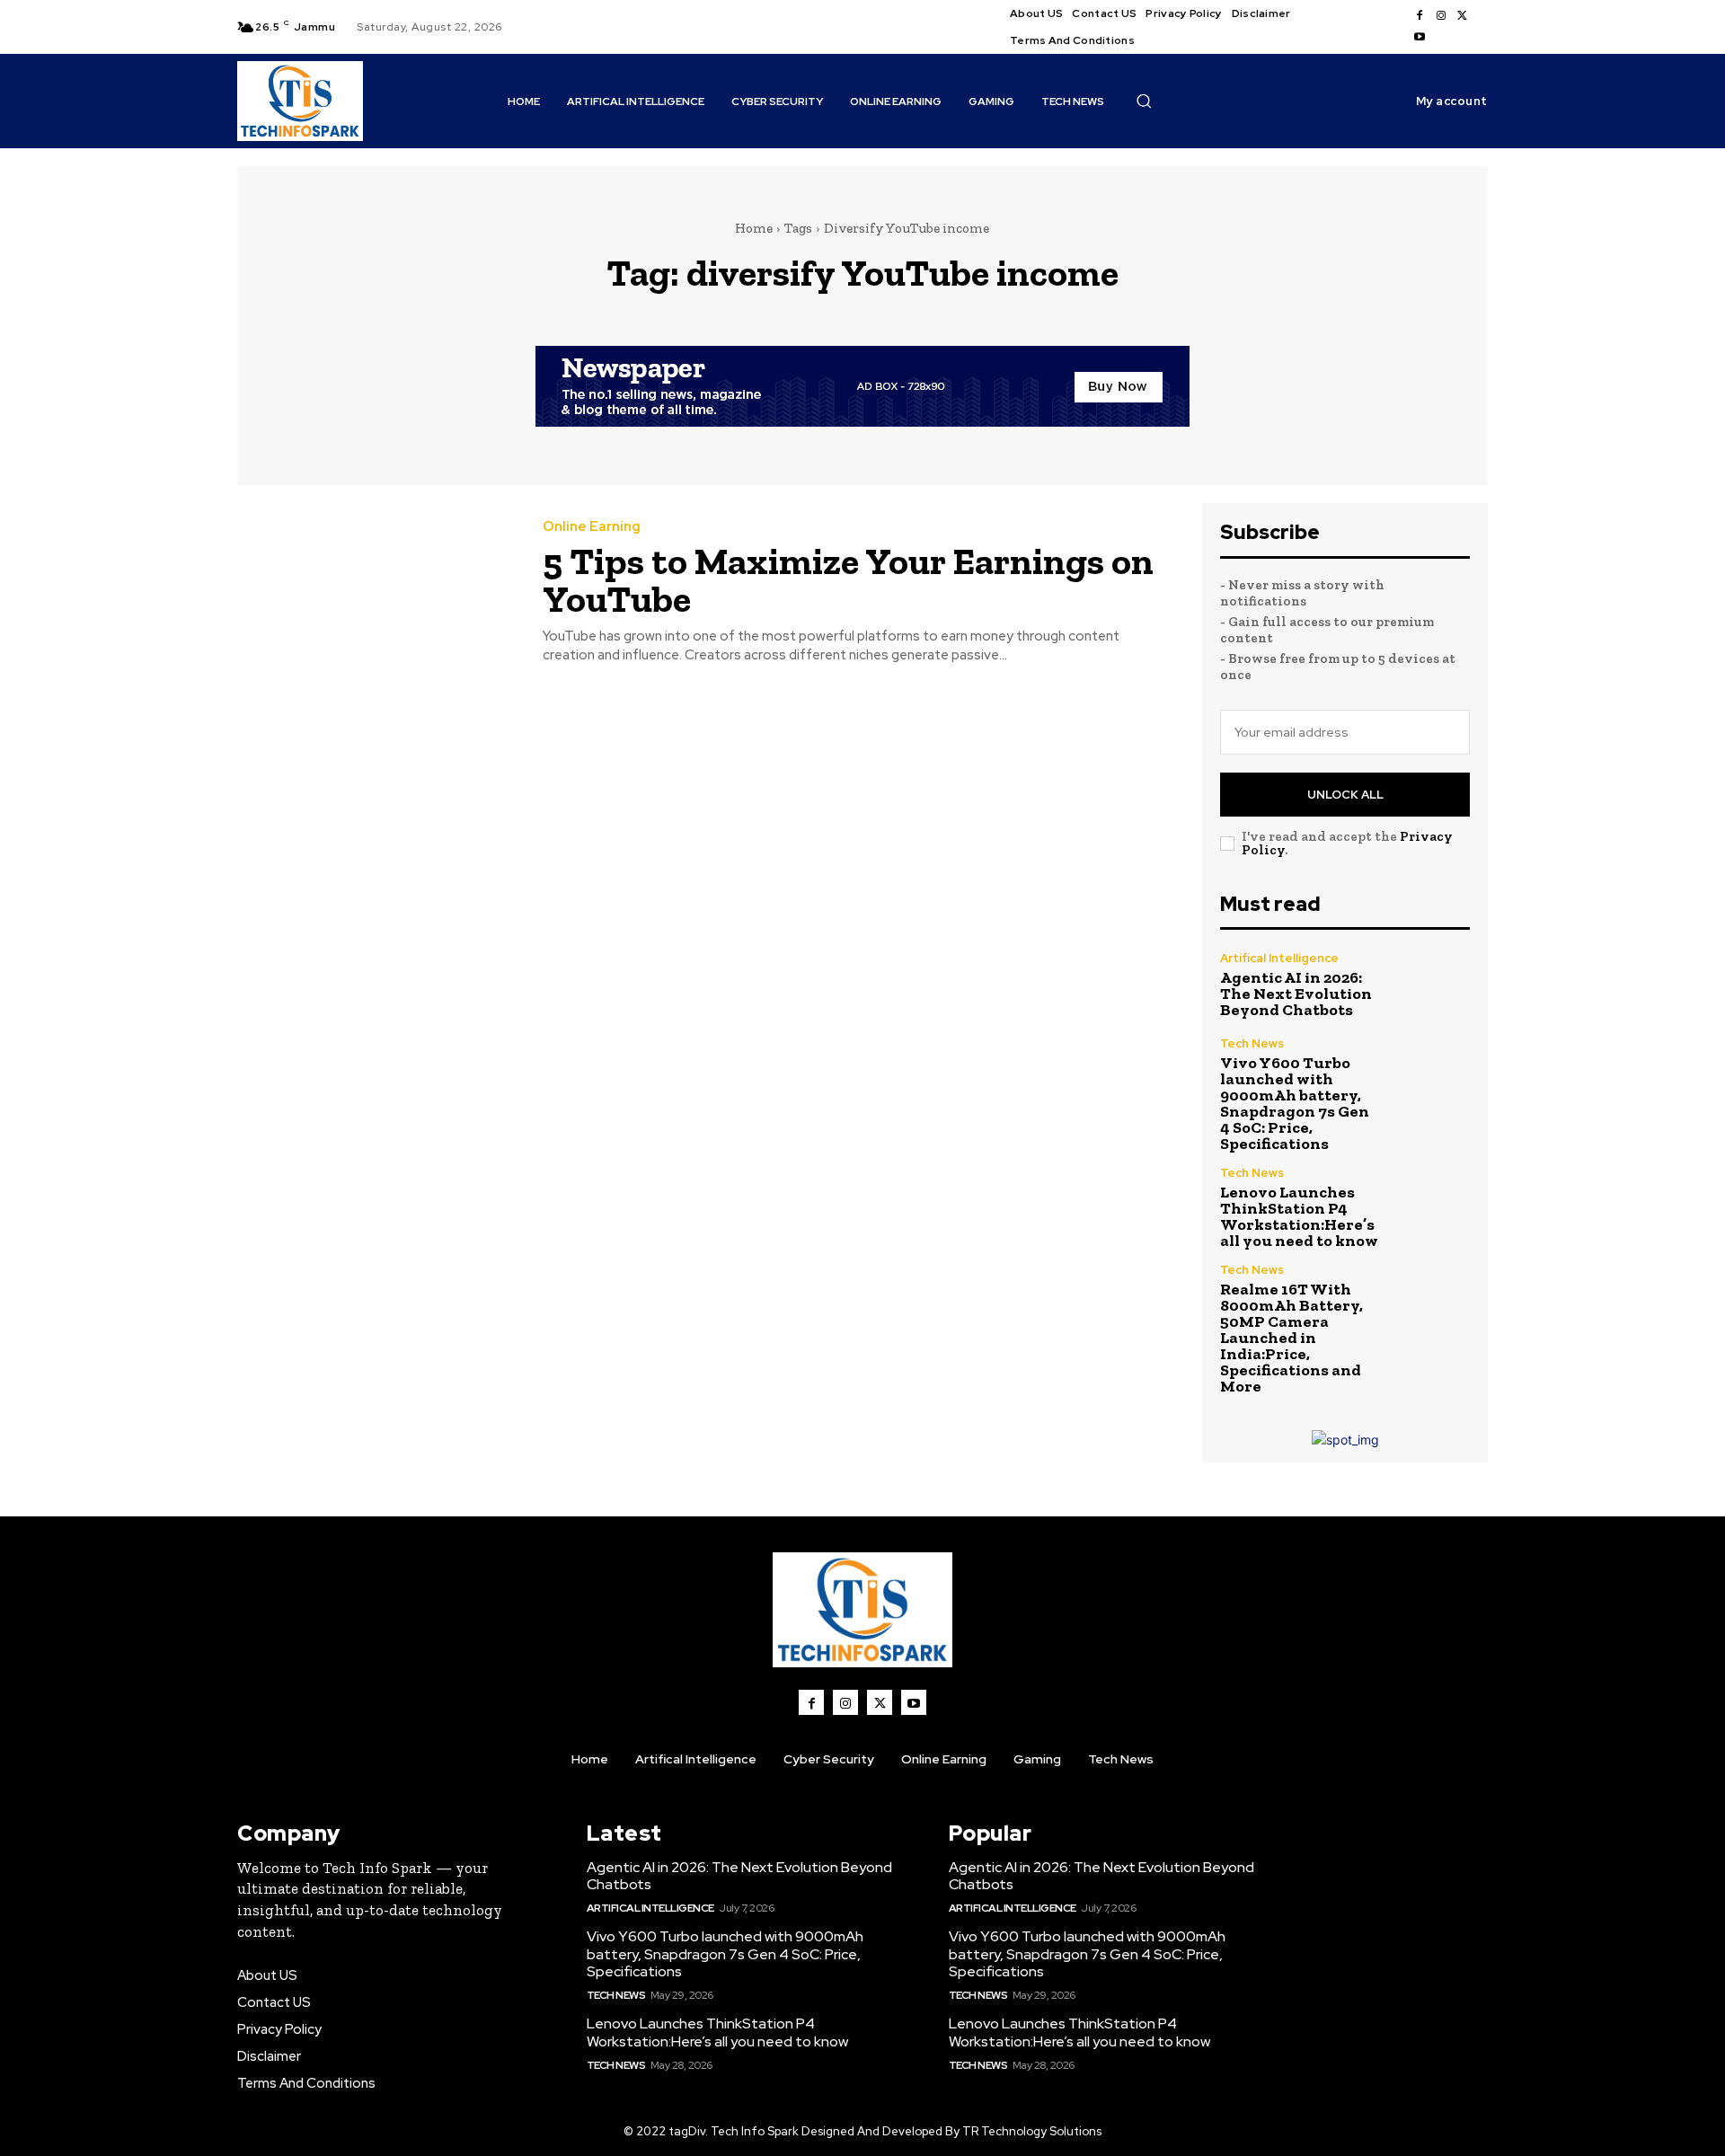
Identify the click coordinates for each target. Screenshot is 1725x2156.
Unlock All (1345, 795)
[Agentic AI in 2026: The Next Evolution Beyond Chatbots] (1433, 985)
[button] (1144, 101)
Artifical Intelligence (1279, 958)
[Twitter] (1463, 16)
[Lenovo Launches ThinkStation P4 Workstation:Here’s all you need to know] (1433, 1204)
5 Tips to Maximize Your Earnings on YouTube (848, 580)
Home (754, 228)
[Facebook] (1420, 16)
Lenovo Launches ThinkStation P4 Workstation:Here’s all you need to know (1299, 1216)
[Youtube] (1420, 38)
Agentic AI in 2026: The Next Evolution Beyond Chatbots (1296, 994)
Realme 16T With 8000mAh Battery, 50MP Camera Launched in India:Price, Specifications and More (1292, 1338)
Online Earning (592, 527)
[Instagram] (1441, 16)
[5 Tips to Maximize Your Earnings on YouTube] (376, 592)
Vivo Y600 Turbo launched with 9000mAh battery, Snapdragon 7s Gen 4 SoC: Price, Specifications (1295, 1103)
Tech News (1252, 1043)
